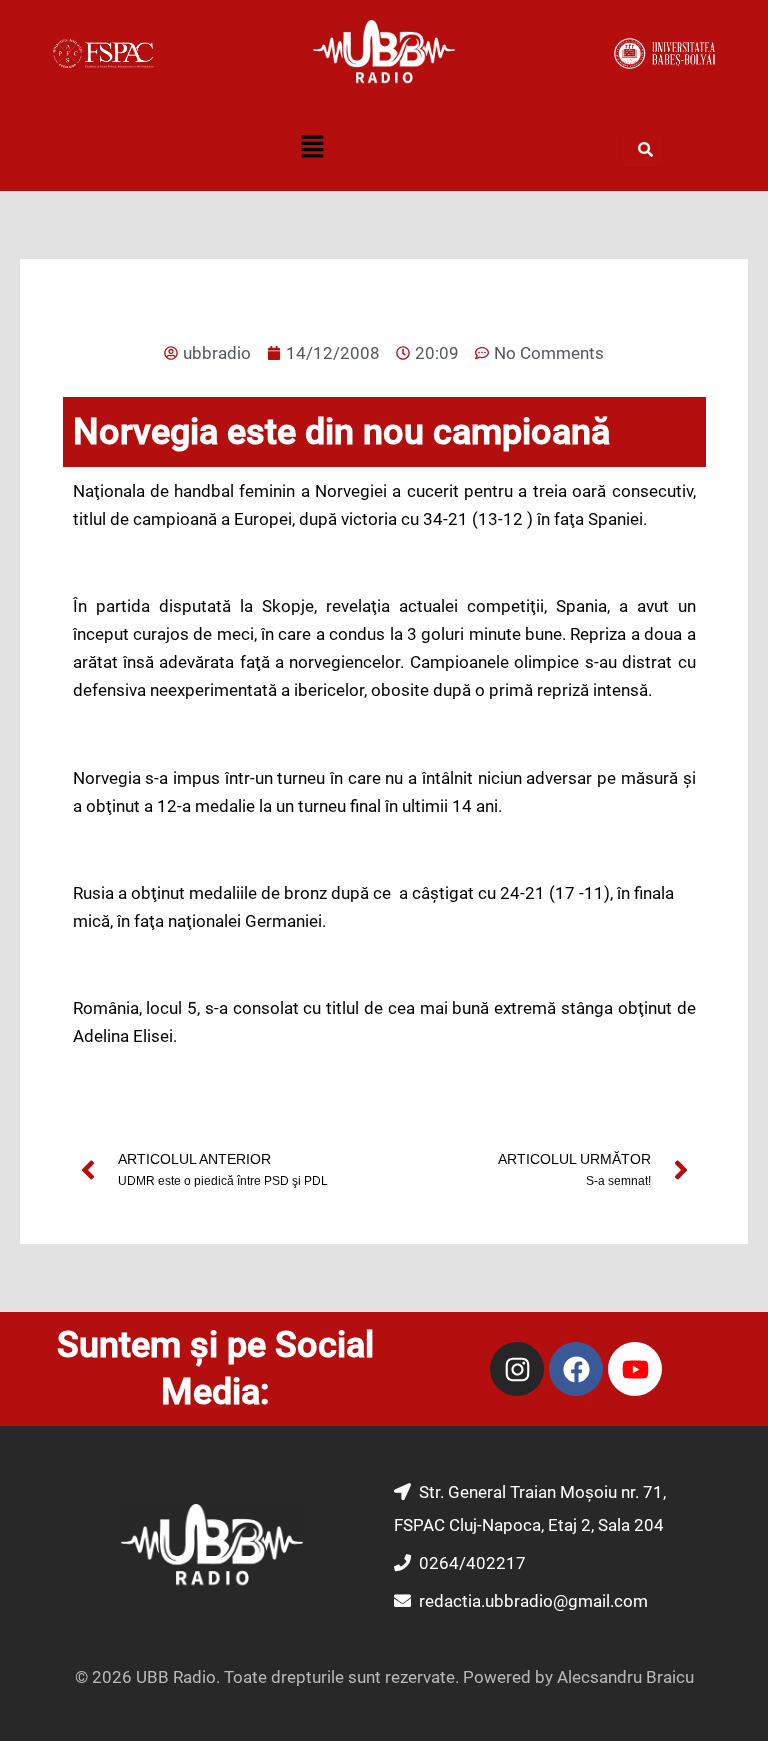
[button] (312, 149)
